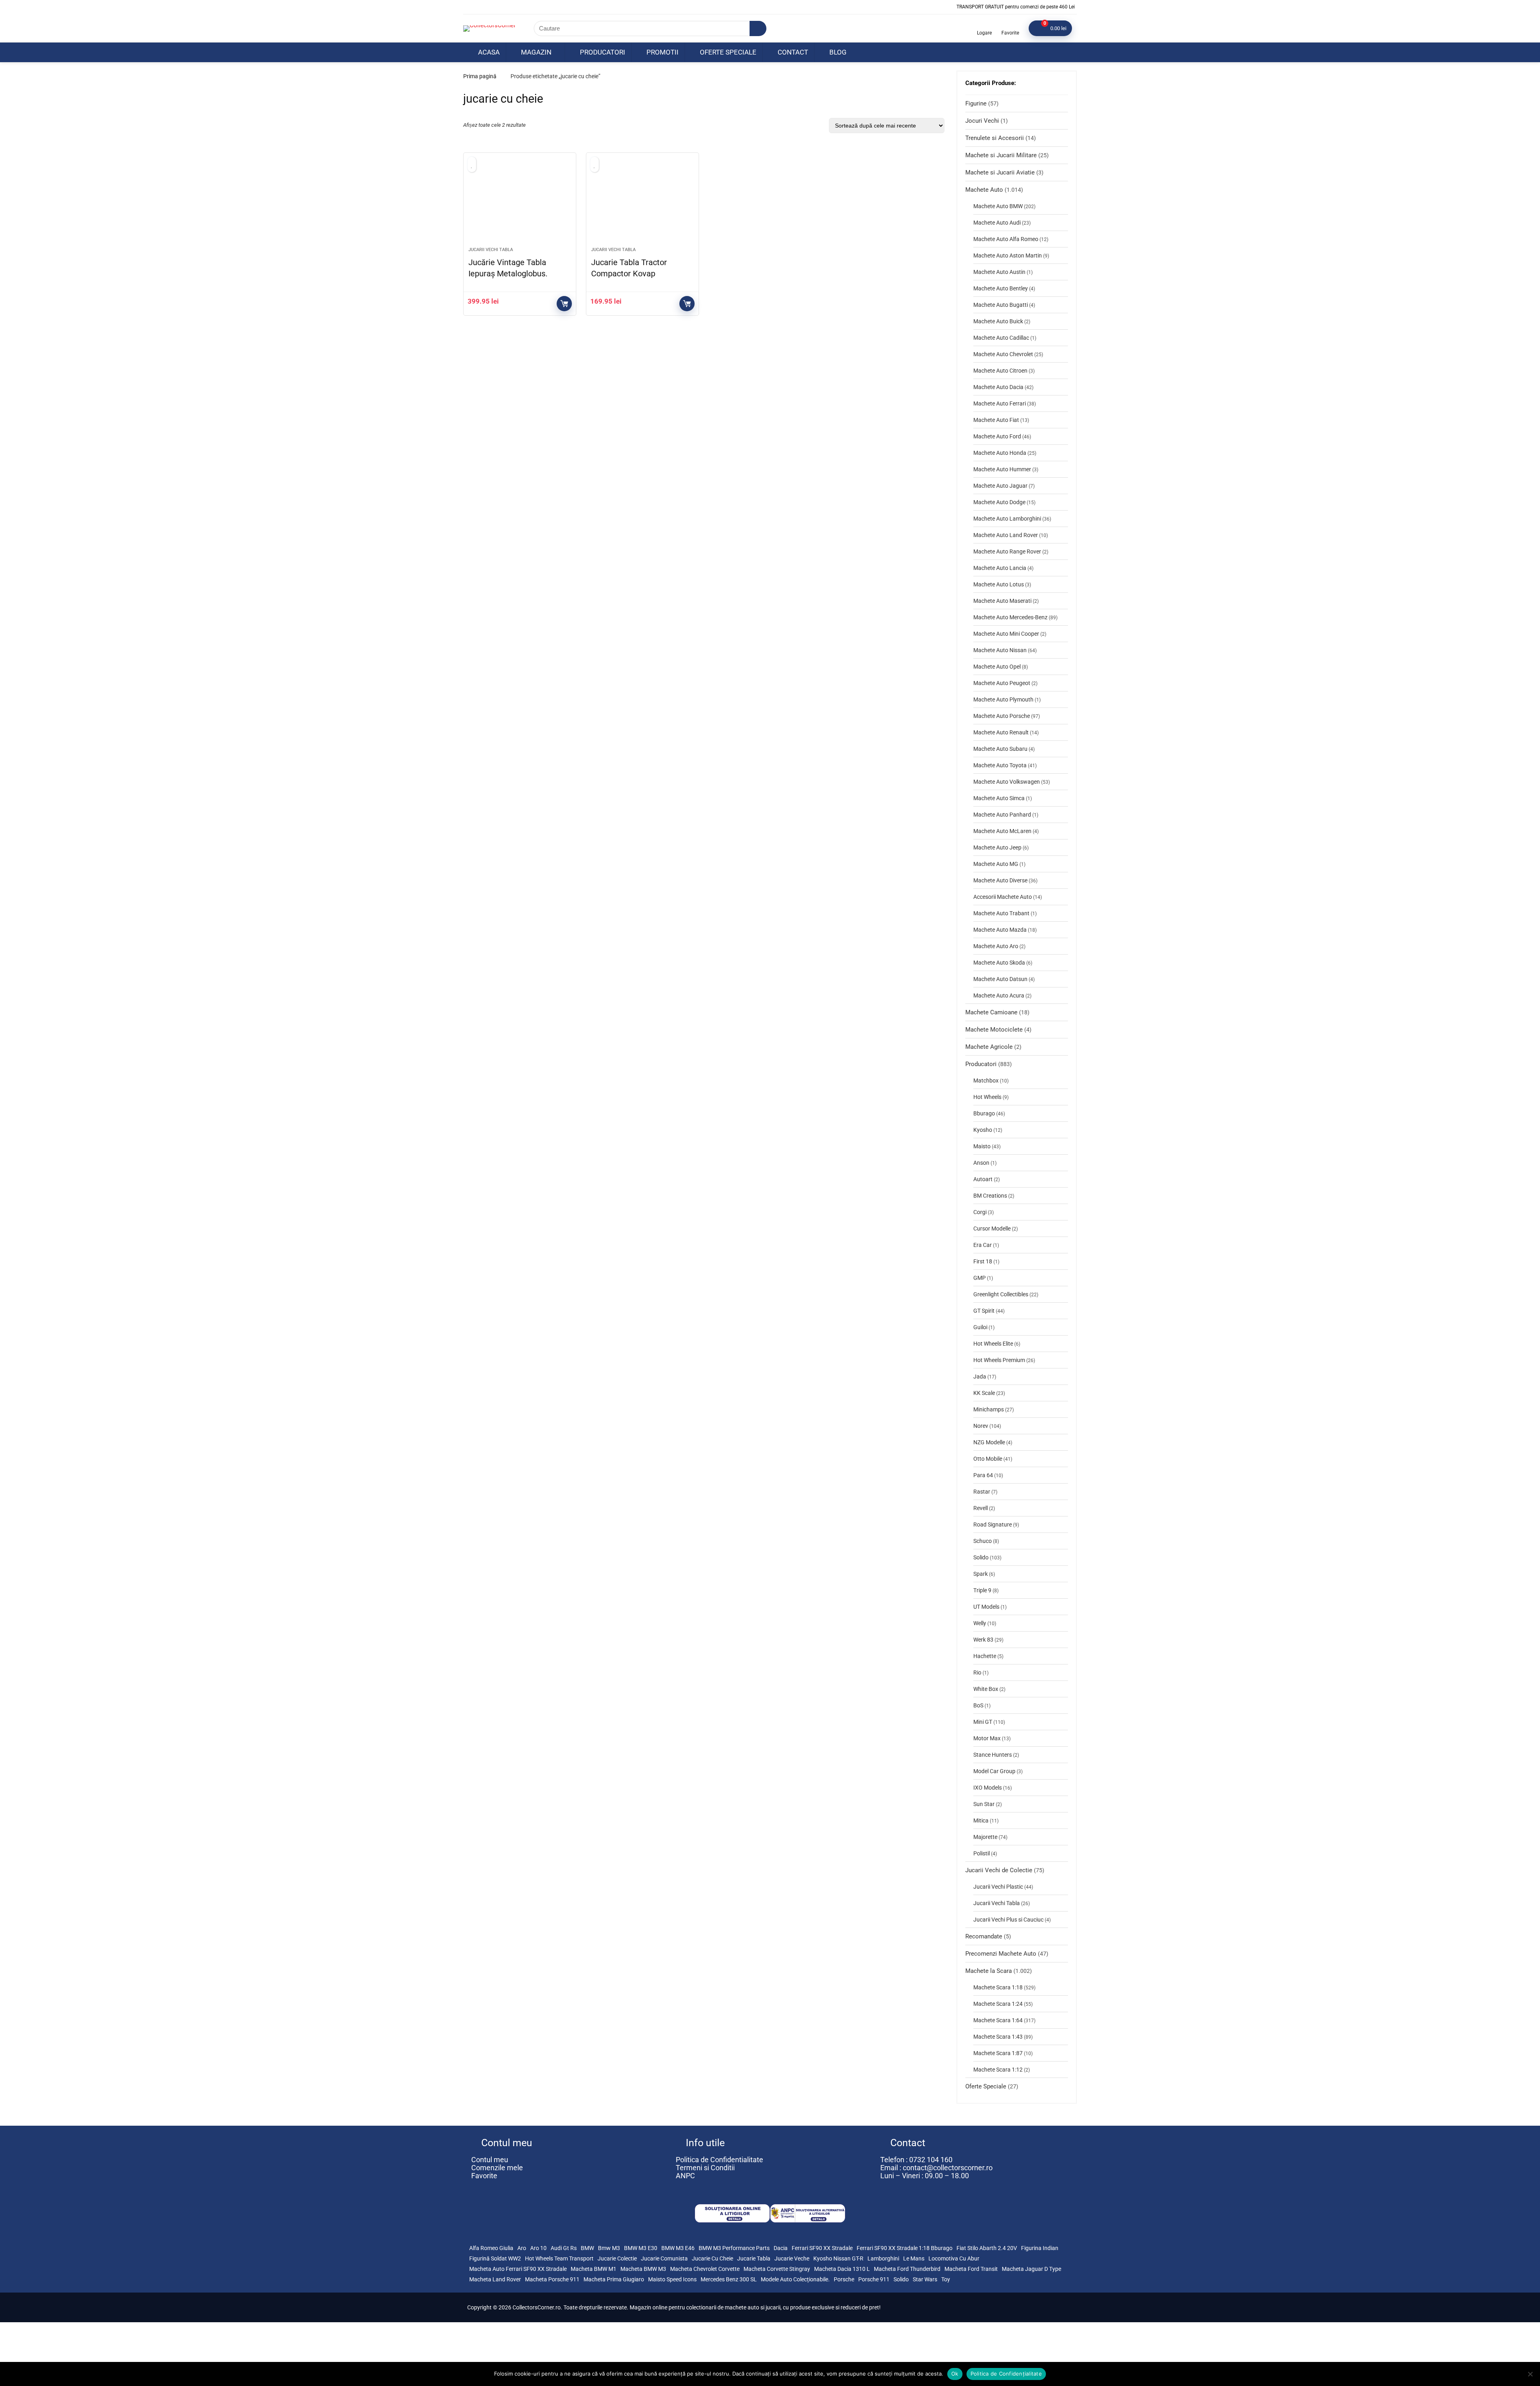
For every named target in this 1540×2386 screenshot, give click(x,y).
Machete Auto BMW (998, 206)
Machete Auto (984, 190)
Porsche (844, 2279)
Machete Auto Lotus (999, 584)
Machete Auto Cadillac (1001, 338)
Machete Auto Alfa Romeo (1006, 239)
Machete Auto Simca (999, 798)
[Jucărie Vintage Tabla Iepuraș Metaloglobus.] (520, 204)
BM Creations (990, 1196)
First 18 (983, 1261)
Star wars (925, 2279)
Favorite (484, 2176)
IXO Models (988, 1788)
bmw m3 (609, 2248)
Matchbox (986, 1080)
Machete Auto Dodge (999, 502)
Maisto (982, 1146)
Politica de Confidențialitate (1006, 2374)
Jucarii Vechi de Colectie (999, 1870)
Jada (980, 1376)
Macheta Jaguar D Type (1031, 2269)
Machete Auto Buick (998, 321)
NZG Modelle (989, 1442)
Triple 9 (982, 1590)
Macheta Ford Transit (971, 2269)
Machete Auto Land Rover (1006, 535)
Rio (977, 1672)
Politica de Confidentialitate (719, 2160)
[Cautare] (758, 28)
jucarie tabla (754, 2258)
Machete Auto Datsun (1000, 979)
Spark (981, 1574)
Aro (522, 2248)
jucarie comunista (664, 2258)
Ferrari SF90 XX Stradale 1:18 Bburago (905, 2248)
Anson (981, 1163)
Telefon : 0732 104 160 (916, 2160)
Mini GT (983, 1722)
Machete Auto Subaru (1000, 749)
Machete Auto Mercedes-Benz (1010, 617)
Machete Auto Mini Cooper (1006, 634)
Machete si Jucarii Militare (1001, 155)
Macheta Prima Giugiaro (614, 2279)
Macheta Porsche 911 (552, 2279)
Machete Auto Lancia (1000, 568)
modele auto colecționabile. (795, 2279)
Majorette (985, 1837)
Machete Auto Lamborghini (1007, 519)
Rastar (982, 1492)
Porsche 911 (874, 2279)
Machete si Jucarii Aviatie (1000, 172)
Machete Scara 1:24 (998, 2004)
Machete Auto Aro (996, 946)
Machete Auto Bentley (1001, 288)
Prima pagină (480, 76)
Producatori (602, 52)
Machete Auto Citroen (1000, 371)
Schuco (983, 1541)
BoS (978, 1705)
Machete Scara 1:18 (998, 1987)
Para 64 (983, 1475)
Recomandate (984, 1936)
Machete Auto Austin (999, 272)
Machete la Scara (989, 1971)
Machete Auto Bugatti (1001, 305)
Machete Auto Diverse (1000, 880)
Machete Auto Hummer (1002, 469)
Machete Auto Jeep (997, 847)
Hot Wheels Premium (999, 1360)
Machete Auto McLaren (1002, 831)
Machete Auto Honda (1000, 453)
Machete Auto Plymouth (1003, 699)
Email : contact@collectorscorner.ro (936, 2168)
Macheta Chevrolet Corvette (705, 2269)
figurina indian (1040, 2248)
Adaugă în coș (564, 304)
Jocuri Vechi (982, 121)
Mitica (981, 1820)
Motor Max (987, 1738)
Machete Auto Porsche (1002, 716)
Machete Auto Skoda (999, 963)
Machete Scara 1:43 (998, 2037)
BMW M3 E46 (678, 2248)
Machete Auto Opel (997, 667)
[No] (1530, 2374)
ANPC (685, 2176)
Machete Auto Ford (997, 436)
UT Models (986, 1607)
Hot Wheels (987, 1097)
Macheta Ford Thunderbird (907, 2269)
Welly (980, 1623)
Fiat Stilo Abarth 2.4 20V (987, 2248)
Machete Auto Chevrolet (1003, 354)
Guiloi (980, 1327)
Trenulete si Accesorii (995, 138)
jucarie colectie (617, 2258)
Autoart (983, 1179)
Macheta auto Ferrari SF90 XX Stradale (518, 2269)
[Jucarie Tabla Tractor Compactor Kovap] (642, 204)
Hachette (985, 1656)
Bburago (984, 1113)
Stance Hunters (993, 1755)
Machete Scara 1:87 (998, 2053)
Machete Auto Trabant (1001, 913)
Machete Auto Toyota (1000, 765)
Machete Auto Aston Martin (1008, 255)
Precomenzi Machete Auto (1001, 1954)
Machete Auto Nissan (1000, 650)
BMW (587, 2248)
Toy (946, 2279)
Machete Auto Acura (999, 995)
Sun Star (984, 1804)
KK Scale (984, 1393)
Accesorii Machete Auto (1003, 897)
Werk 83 (983, 1640)
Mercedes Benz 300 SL (729, 2279)
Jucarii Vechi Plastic (998, 1887)
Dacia (781, 2248)
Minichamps (989, 1409)
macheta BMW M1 (594, 2269)
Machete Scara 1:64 (998, 2020)
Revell (981, 1508)
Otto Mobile (988, 1459)
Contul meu (490, 2160)
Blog (837, 52)
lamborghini (883, 2258)
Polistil (982, 1853)
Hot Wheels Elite (993, 1344)
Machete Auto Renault (1001, 732)
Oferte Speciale (727, 52)
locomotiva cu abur (954, 2258)
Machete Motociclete (994, 1030)
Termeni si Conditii (705, 2168)
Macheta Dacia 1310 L (842, 2269)
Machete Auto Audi (997, 223)
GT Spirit (984, 1311)
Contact (792, 52)
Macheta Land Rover (495, 2279)
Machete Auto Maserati (1002, 601)
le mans (914, 2258)
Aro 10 (538, 2248)
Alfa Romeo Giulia (491, 2248)
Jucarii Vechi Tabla (491, 250)
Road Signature (993, 1524)
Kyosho (983, 1130)
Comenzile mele (497, 2168)
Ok (955, 2374)
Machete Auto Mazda (1000, 930)
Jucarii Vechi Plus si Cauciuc (1008, 1920)
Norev (981, 1426)
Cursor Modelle (992, 1228)
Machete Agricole (989, 1047)
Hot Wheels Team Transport (559, 2258)
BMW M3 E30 (641, 2248)
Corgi (980, 1212)
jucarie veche (792, 2258)
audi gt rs (564, 2248)
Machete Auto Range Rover (1007, 551)
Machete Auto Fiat (996, 420)
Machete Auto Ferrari (1000, 403)
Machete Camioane (991, 1012)
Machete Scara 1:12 (998, 2070)
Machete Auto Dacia (998, 387)
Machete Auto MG (996, 864)
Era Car (983, 1245)
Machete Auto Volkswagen (1007, 782)
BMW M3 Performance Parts (734, 2248)
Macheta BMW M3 (643, 2269)
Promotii (662, 52)
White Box (986, 1689)
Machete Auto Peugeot (1002, 683)
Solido (981, 1557)
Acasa (488, 52)
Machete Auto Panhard (1002, 815)
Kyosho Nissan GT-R (838, 2258)
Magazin (535, 52)
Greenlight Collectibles (1001, 1294)
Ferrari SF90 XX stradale (822, 2248)
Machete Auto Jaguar (1000, 486)
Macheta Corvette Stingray (777, 2269)
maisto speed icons (672, 2279)
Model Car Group (994, 1771)
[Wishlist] (1010, 25)
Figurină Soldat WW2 (495, 2258)
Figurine (976, 103)
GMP (980, 1278)
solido (901, 2279)
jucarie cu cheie (712, 2258)
